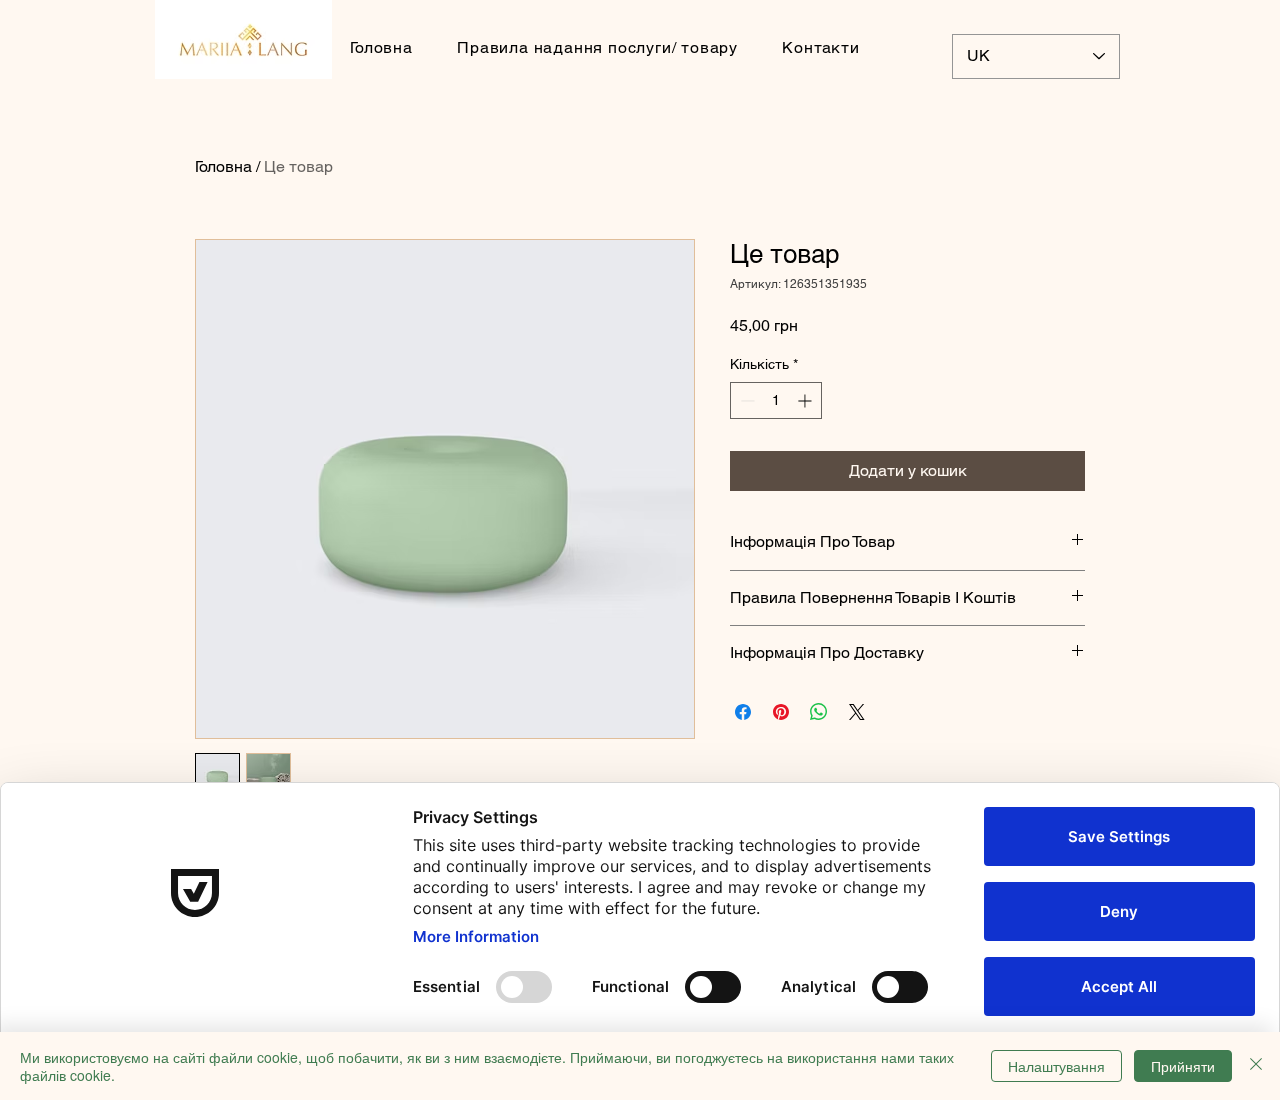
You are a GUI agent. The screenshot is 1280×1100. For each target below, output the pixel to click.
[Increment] (806, 400)
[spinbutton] (776, 400)
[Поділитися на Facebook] (743, 712)
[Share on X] (857, 712)
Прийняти (1183, 1066)
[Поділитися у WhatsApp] (819, 712)
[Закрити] (1256, 1066)
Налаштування (1056, 1066)
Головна (223, 166)
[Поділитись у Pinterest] (781, 712)
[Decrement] (745, 400)
